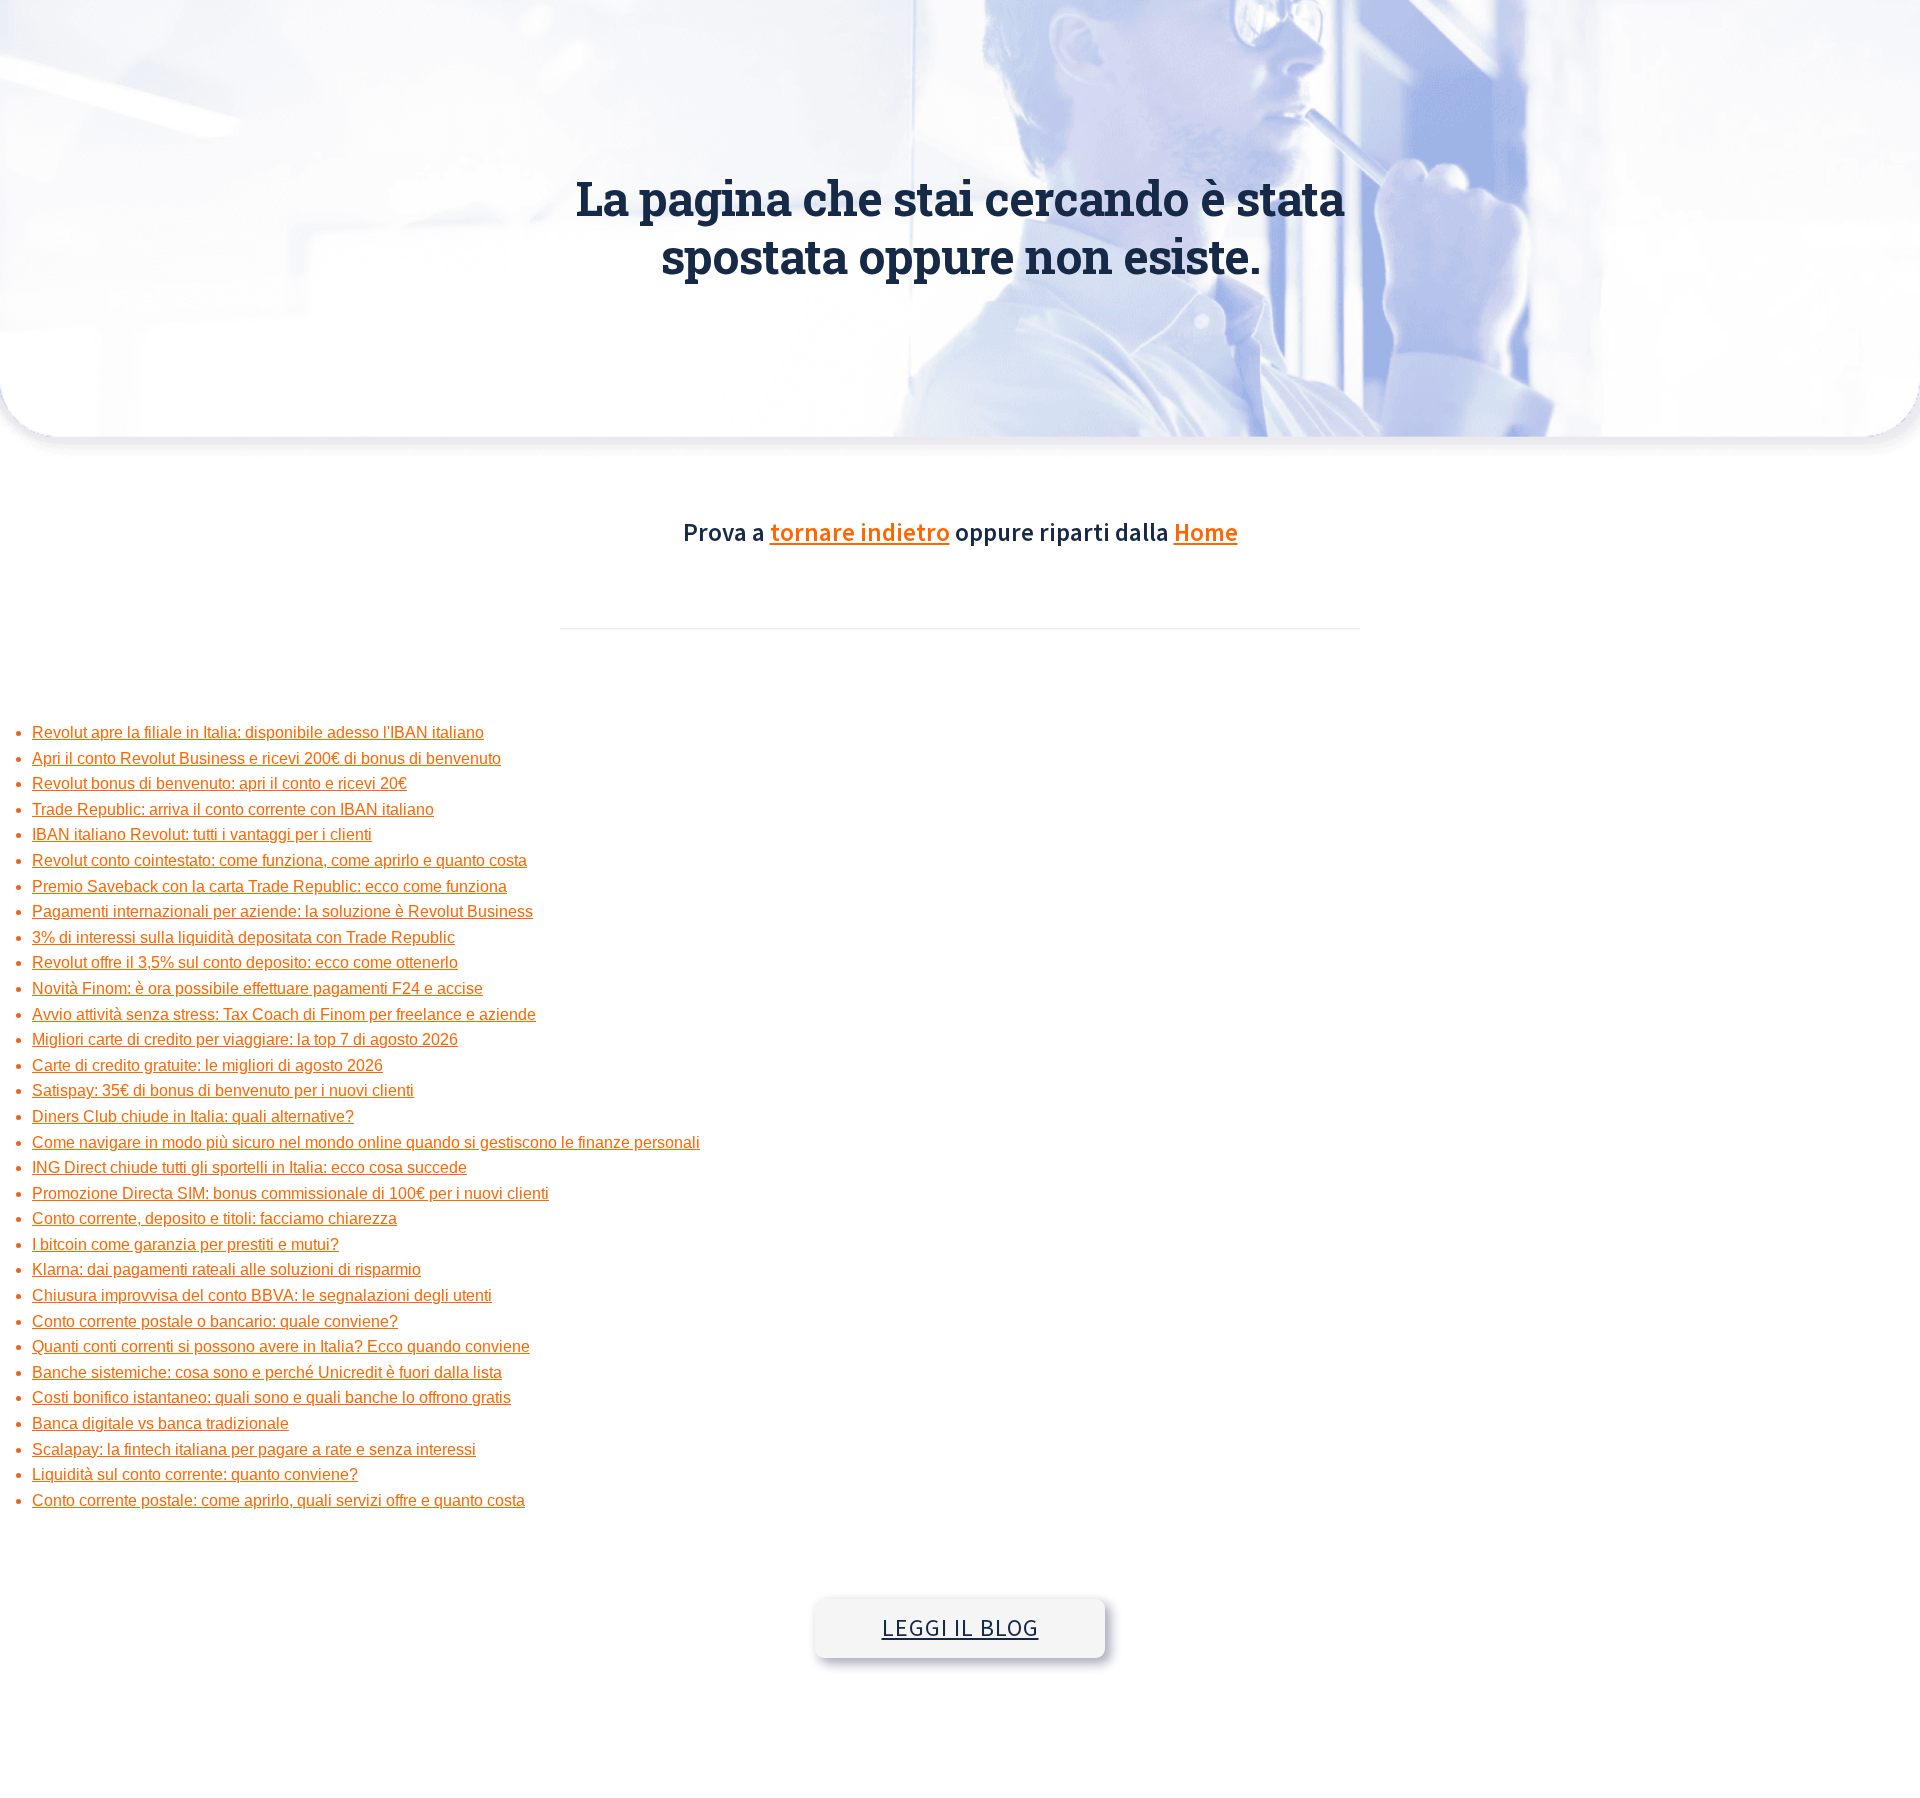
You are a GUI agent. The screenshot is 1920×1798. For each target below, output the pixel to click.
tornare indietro (860, 532)
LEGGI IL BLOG (960, 1627)
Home (1206, 532)
